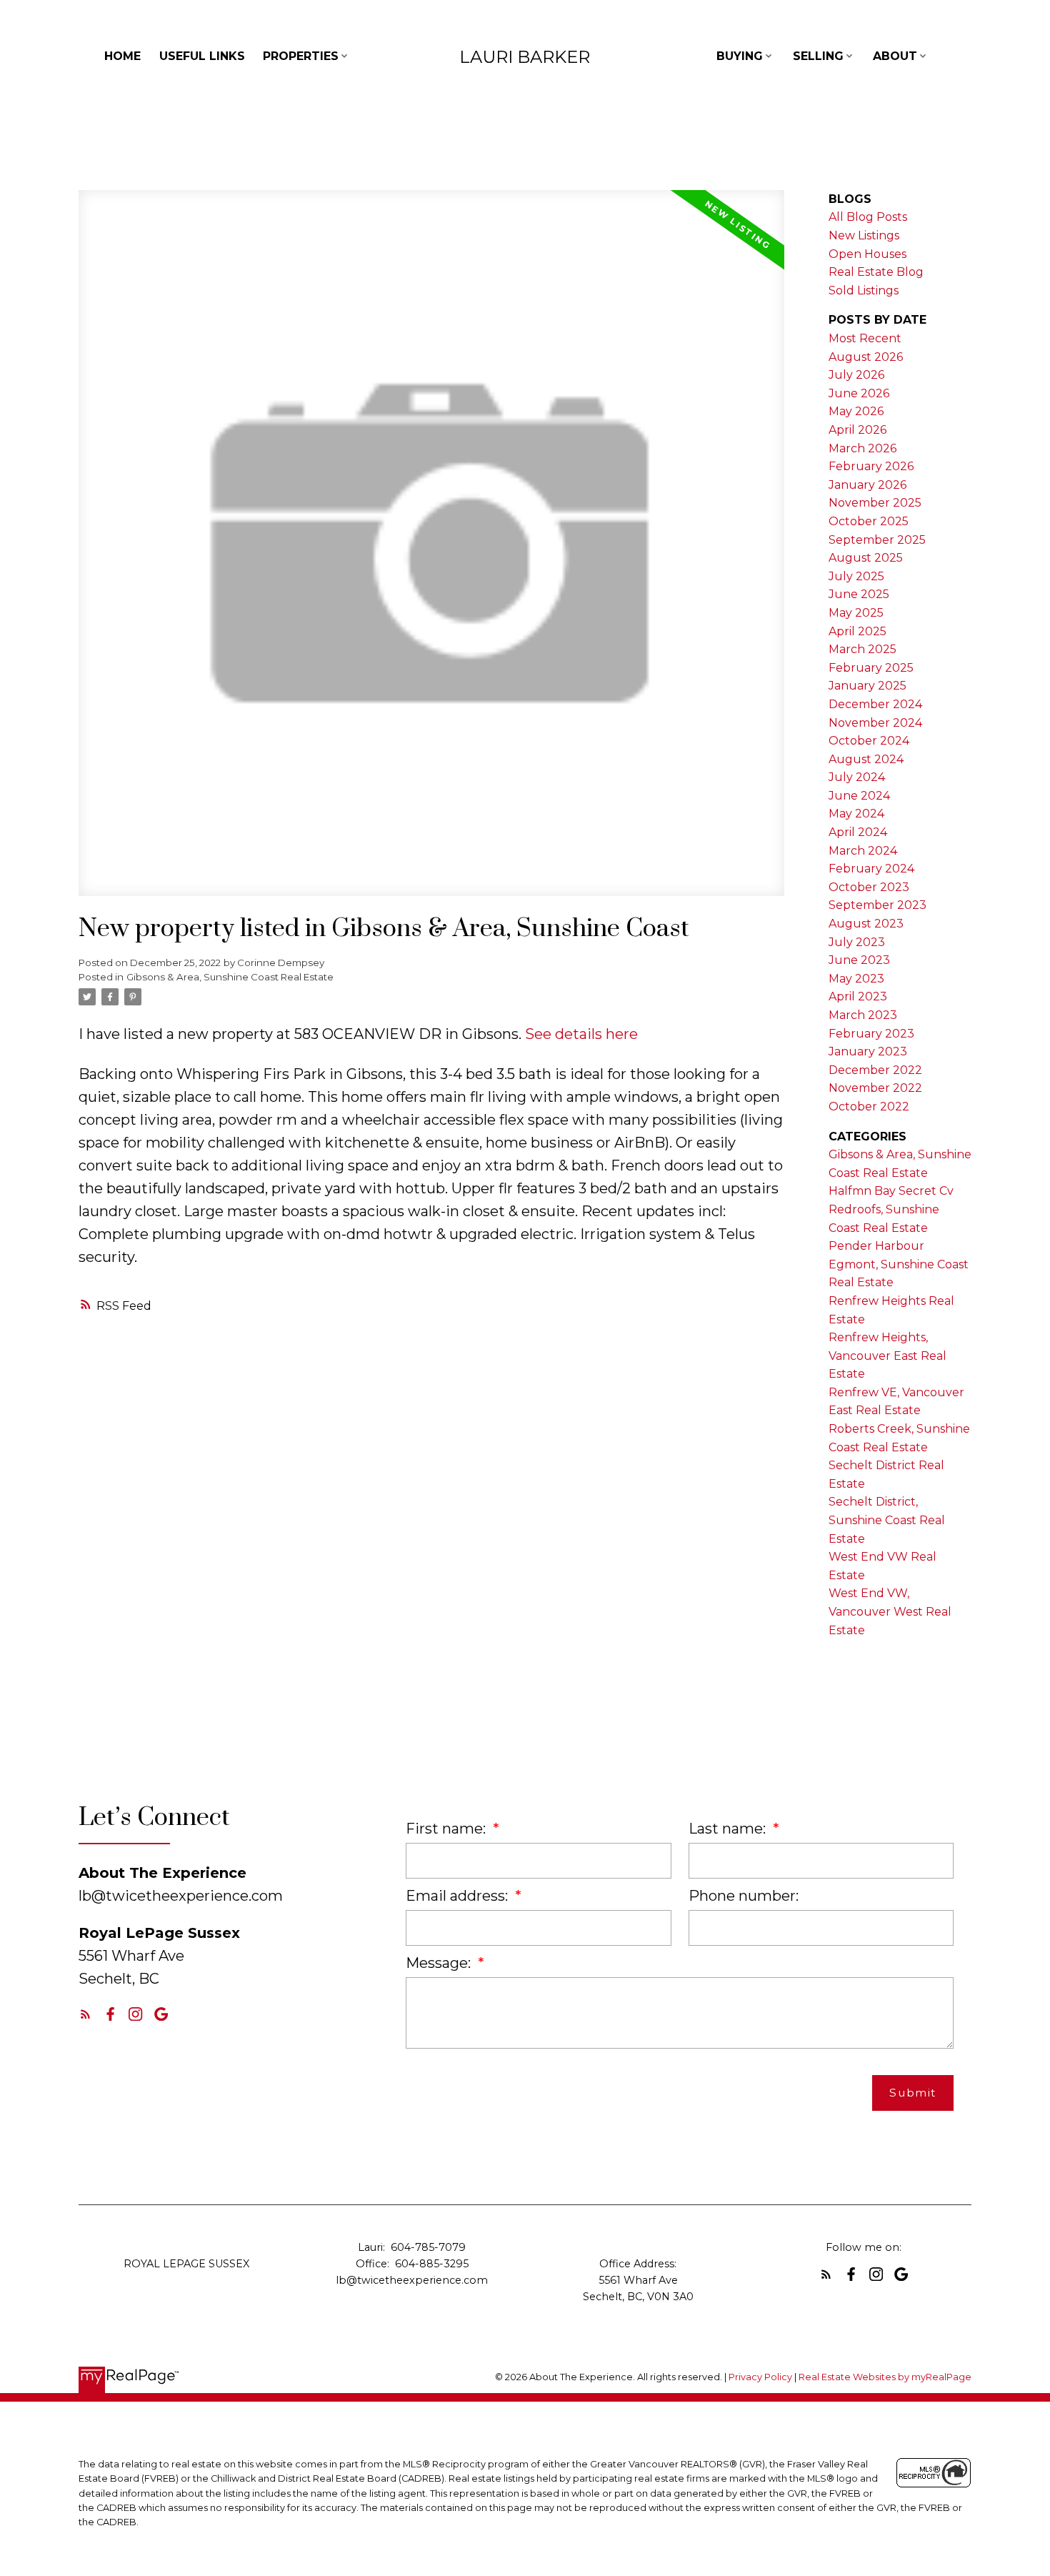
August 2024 (866, 759)
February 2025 (871, 668)
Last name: (729, 1829)
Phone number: (744, 1896)
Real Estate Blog (876, 272)
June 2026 (859, 393)
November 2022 (875, 1088)
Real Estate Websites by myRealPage (885, 2377)
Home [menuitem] (122, 56)
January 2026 (867, 485)
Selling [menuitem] (818, 56)
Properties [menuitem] (301, 56)
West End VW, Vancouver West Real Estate (890, 1611)
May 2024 (856, 814)
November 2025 (875, 503)
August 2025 (866, 558)
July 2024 (857, 777)
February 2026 (871, 466)
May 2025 (856, 613)
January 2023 (868, 1051)
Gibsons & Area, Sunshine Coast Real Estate (230, 977)
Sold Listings (864, 290)
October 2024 (869, 741)
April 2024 (858, 832)
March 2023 (863, 1015)
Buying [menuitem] (740, 56)
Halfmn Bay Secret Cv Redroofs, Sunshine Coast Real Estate (891, 1209)
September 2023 (877, 905)
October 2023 (869, 887)
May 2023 (856, 979)
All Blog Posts (868, 217)
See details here (581, 1034)
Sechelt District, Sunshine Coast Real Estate (887, 1520)
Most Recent (865, 338)
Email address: (459, 1896)
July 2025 (856, 576)
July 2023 (857, 942)
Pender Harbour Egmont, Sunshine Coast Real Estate (899, 1264)
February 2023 (871, 1034)
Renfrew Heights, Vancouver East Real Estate (887, 1356)
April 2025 (857, 631)
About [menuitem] (895, 56)
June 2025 (859, 594)
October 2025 (869, 521)
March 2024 (863, 851)
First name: (447, 1829)
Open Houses (867, 254)
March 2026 (862, 448)
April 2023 (858, 996)
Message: (440, 1963)
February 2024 (871, 869)
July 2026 (856, 375)
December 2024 (875, 704)
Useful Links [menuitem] (202, 56)
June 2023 (859, 960)
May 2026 (856, 411)
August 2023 (866, 924)
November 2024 (875, 723)
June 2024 (859, 796)
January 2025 (867, 686)
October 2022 (869, 1107)
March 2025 (862, 649)
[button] (85, 2014)
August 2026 (866, 357)
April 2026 (857, 430)
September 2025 (877, 540)
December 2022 (875, 1070)
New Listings (864, 235)
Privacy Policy (760, 2377)
